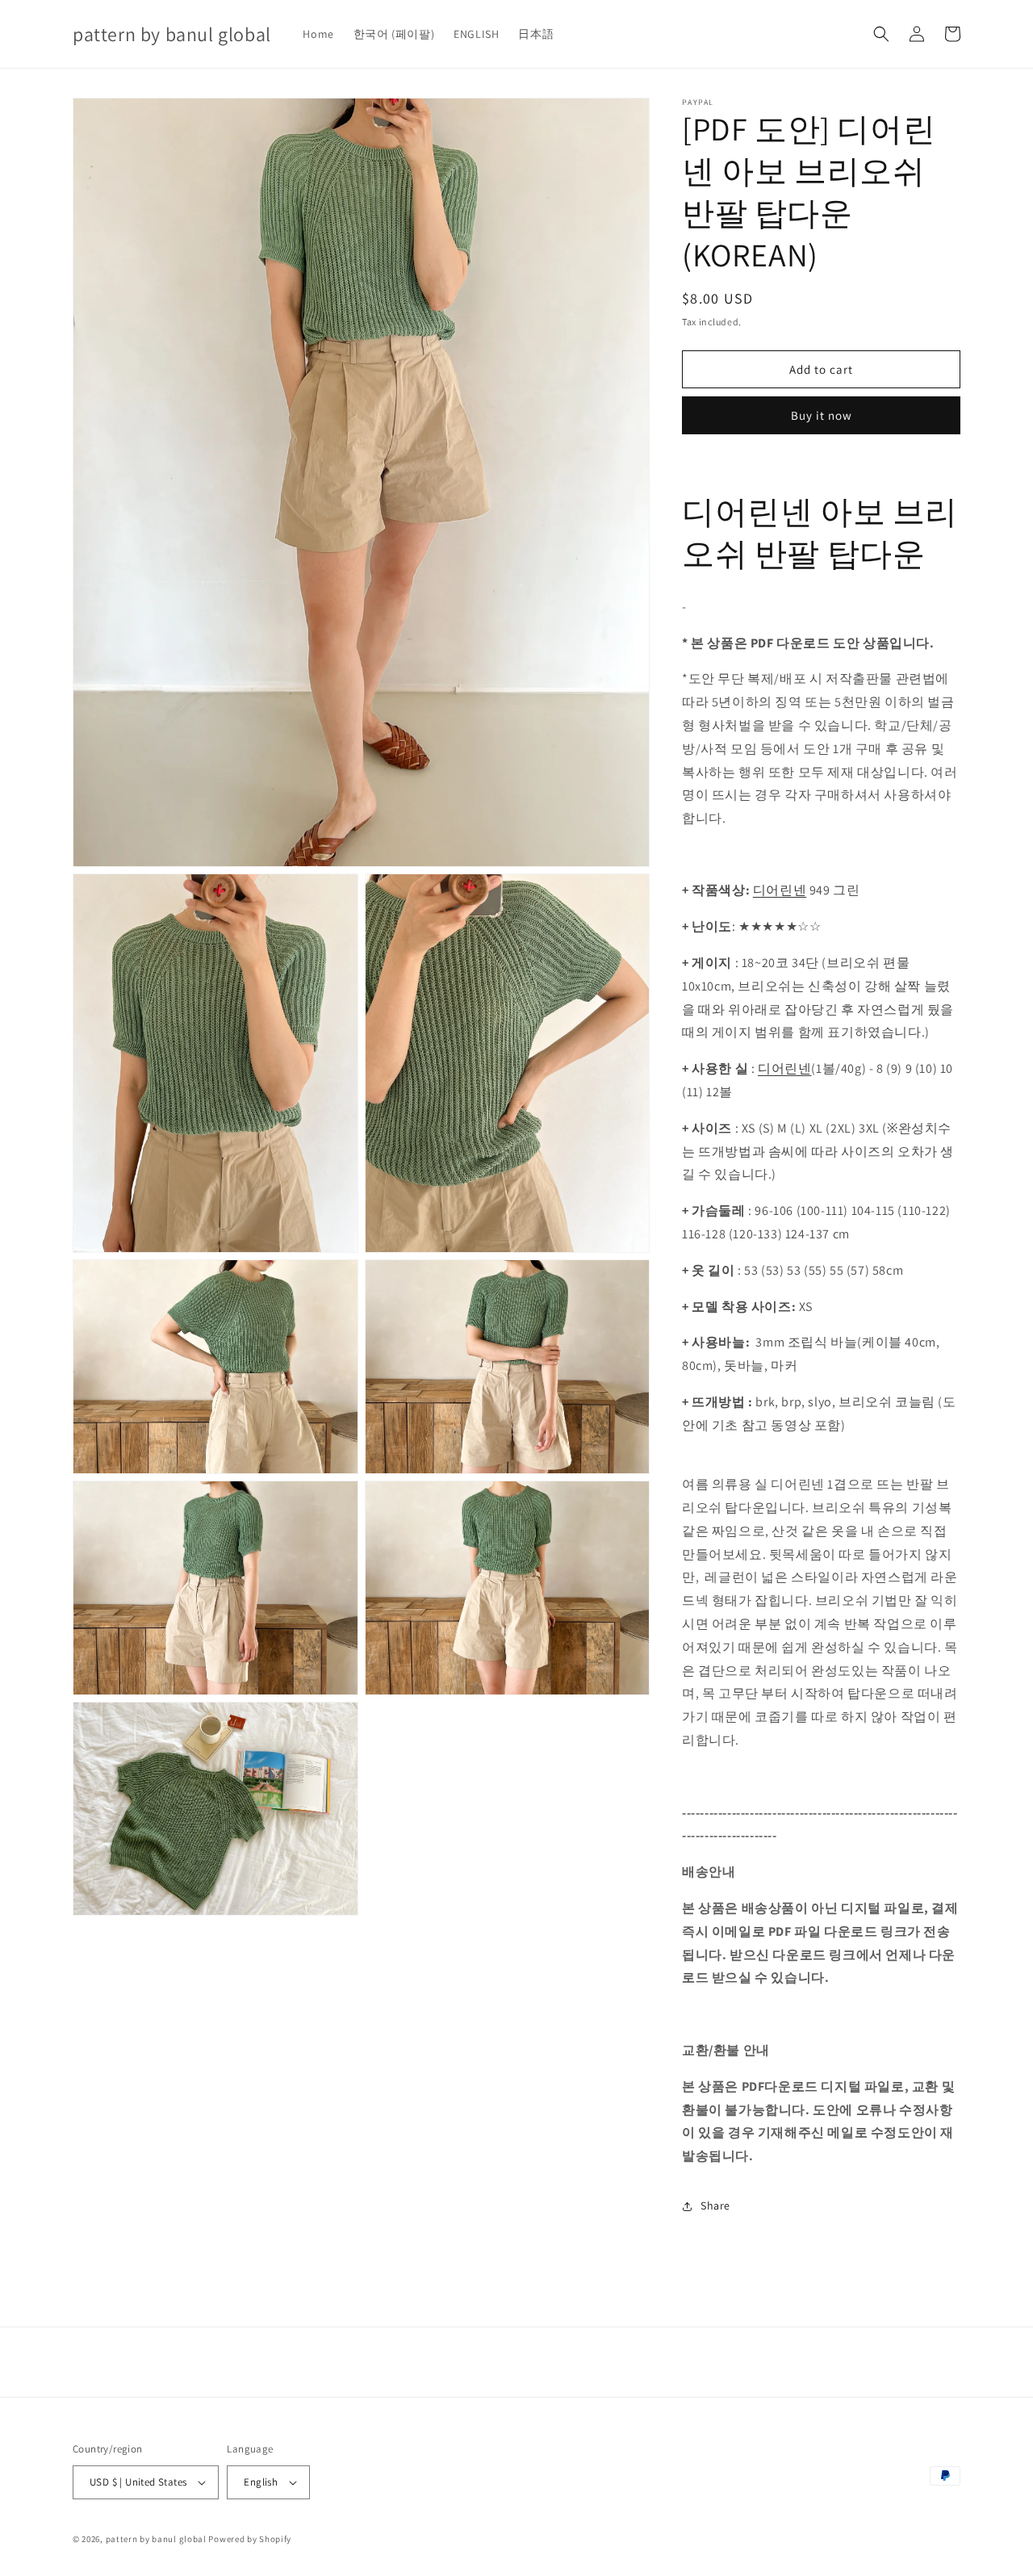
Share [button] (715, 2205)
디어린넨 (780, 890)
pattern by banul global (156, 2539)
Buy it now (822, 415)
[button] (881, 34)
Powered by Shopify (250, 2539)
